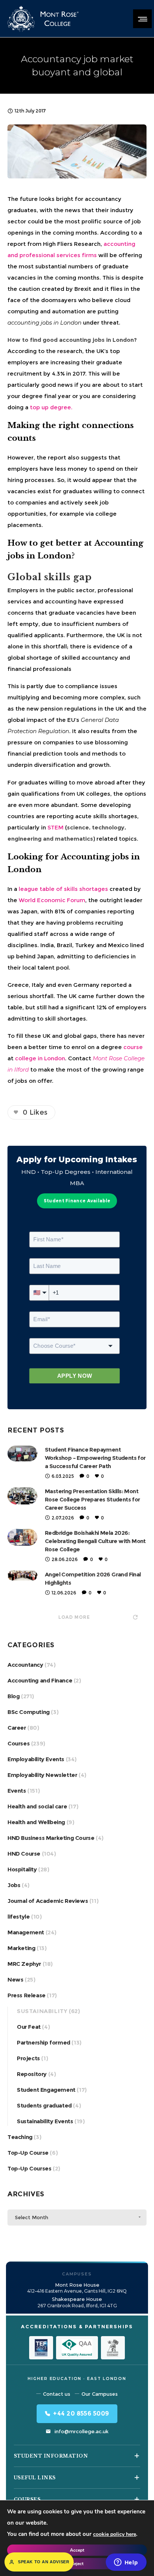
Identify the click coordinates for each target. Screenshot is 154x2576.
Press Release (27, 1995)
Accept (77, 2550)
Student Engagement (46, 2090)
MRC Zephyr (24, 1964)
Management (26, 1932)
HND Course (24, 1854)
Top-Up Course (28, 2153)
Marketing (21, 1948)
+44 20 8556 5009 (81, 2414)
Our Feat (29, 2027)
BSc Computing (29, 1712)
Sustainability (42, 2011)
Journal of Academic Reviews (48, 1901)
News (15, 1980)
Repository (32, 2074)
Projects (28, 2058)
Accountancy (25, 1665)
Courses (19, 1743)
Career (17, 1728)
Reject (77, 2564)
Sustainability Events (45, 2121)
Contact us (57, 2394)
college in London (40, 1058)
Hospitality (22, 1869)
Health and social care (37, 1806)
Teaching (20, 2137)
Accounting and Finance (40, 1680)
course (133, 1047)
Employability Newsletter (42, 1775)
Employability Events (36, 1759)
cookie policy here (115, 2534)
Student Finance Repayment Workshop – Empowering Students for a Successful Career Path (95, 1458)
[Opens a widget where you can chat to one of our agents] (126, 2563)
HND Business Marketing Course (51, 1838)
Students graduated (44, 2105)
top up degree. (51, 407)
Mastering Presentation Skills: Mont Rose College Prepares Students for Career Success (93, 1499)
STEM (56, 827)
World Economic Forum (52, 900)
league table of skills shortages (63, 889)
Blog (13, 1696)
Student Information (51, 2456)
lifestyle (19, 1917)
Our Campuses (100, 2394)
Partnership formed (44, 2042)
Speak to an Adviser (44, 2562)
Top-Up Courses (29, 2168)
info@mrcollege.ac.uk (81, 2431)
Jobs (14, 1885)
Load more (74, 1617)
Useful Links (35, 2478)
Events (17, 1791)
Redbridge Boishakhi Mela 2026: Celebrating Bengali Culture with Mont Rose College (95, 1541)
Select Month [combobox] (32, 2217)
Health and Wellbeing (36, 1822)
